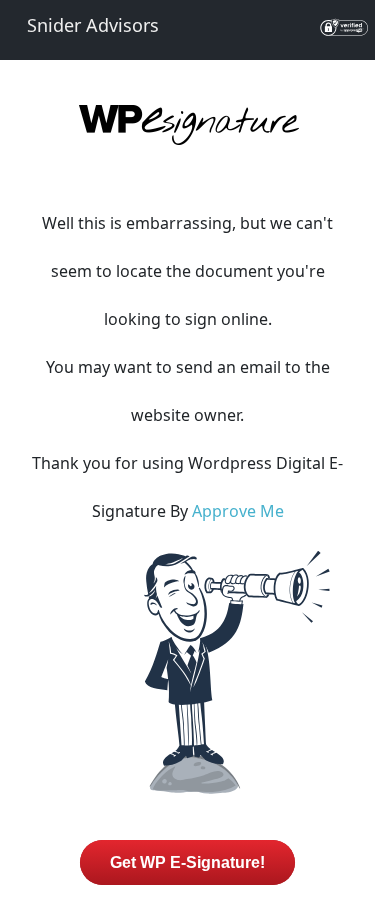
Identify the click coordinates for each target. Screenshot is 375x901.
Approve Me (238, 511)
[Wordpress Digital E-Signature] (187, 142)
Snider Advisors (93, 25)
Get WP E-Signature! (187, 862)
